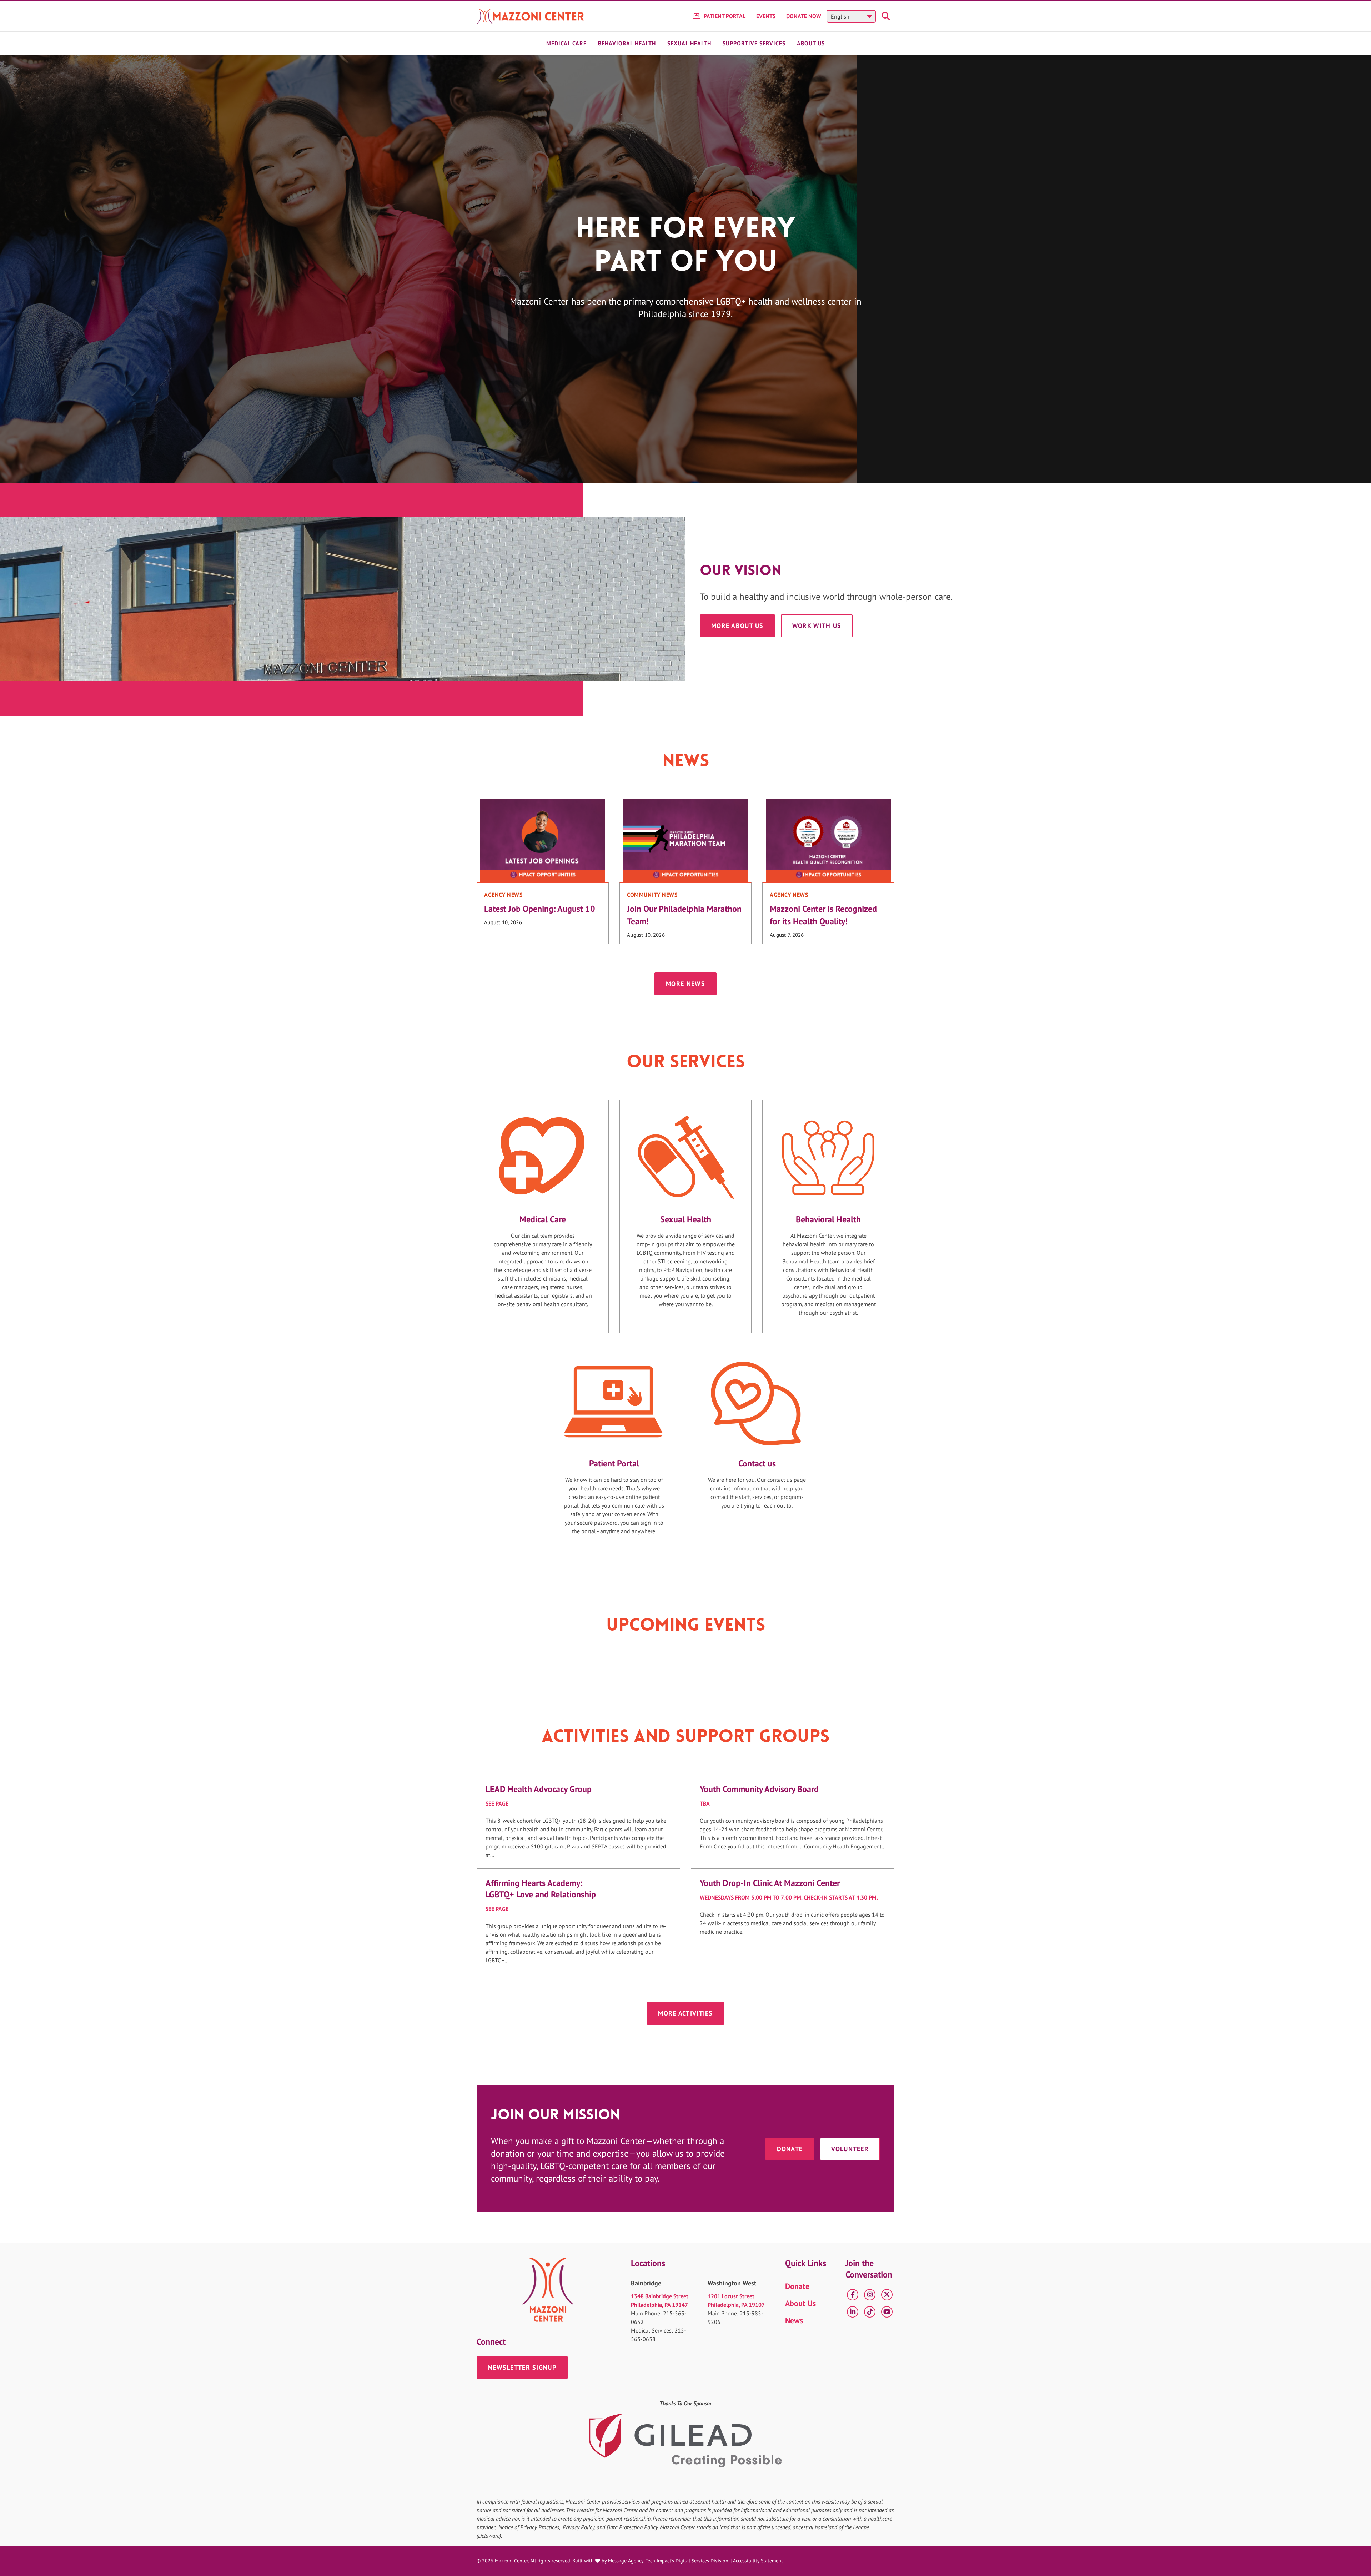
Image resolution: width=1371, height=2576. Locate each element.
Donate (790, 2149)
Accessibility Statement (758, 2561)
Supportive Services (754, 43)
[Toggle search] (887, 16)
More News (685, 984)
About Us (811, 43)
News (794, 2320)
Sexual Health (689, 43)
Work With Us (817, 626)
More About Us (737, 626)
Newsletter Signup (522, 2367)
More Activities (685, 2013)
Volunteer (850, 2149)
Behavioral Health (627, 43)
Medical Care (566, 43)
